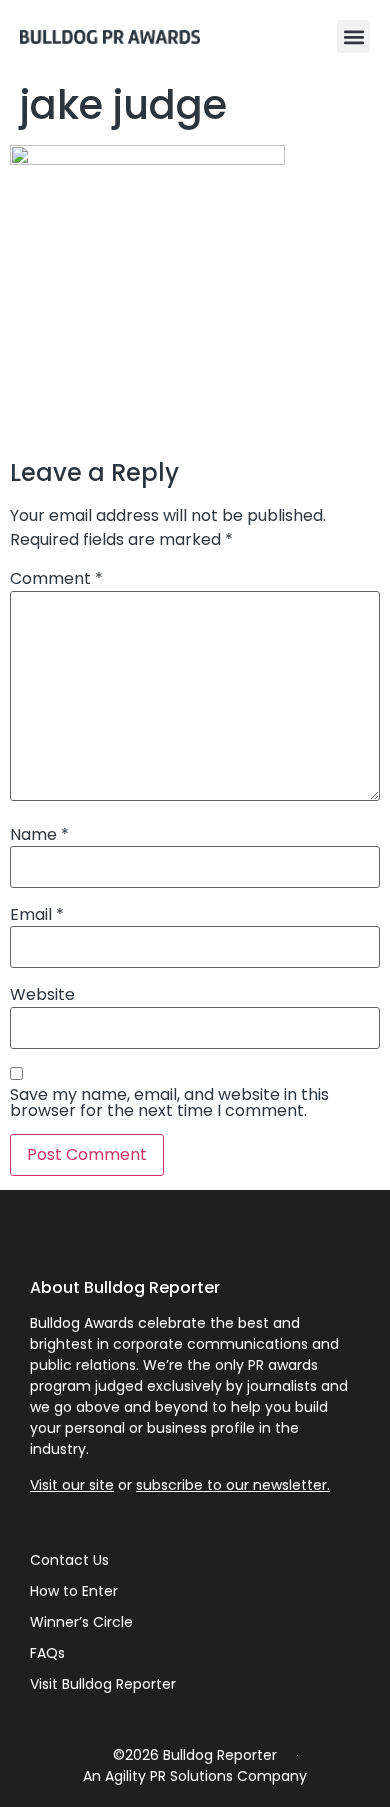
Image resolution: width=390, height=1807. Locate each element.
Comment (56, 579)
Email (37, 915)
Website (42, 995)
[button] (353, 36)
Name (39, 835)
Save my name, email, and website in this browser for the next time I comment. (169, 1103)
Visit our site (72, 1485)
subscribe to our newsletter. (233, 1485)
